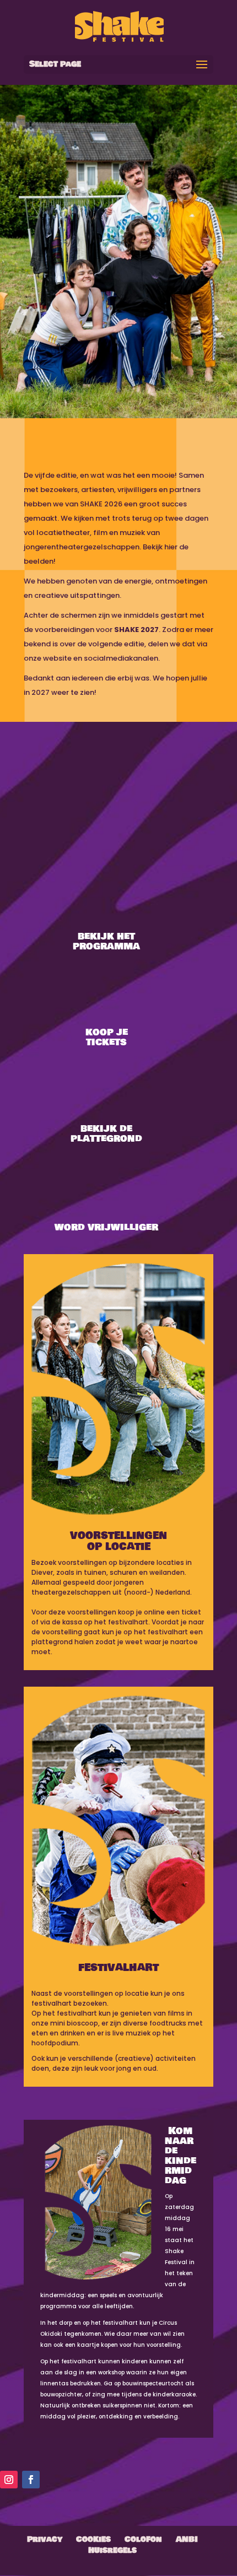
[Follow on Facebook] (31, 2480)
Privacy (45, 2539)
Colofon (143, 2539)
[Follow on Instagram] (9, 2480)
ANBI (187, 2539)
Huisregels (112, 2550)
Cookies (93, 2539)
